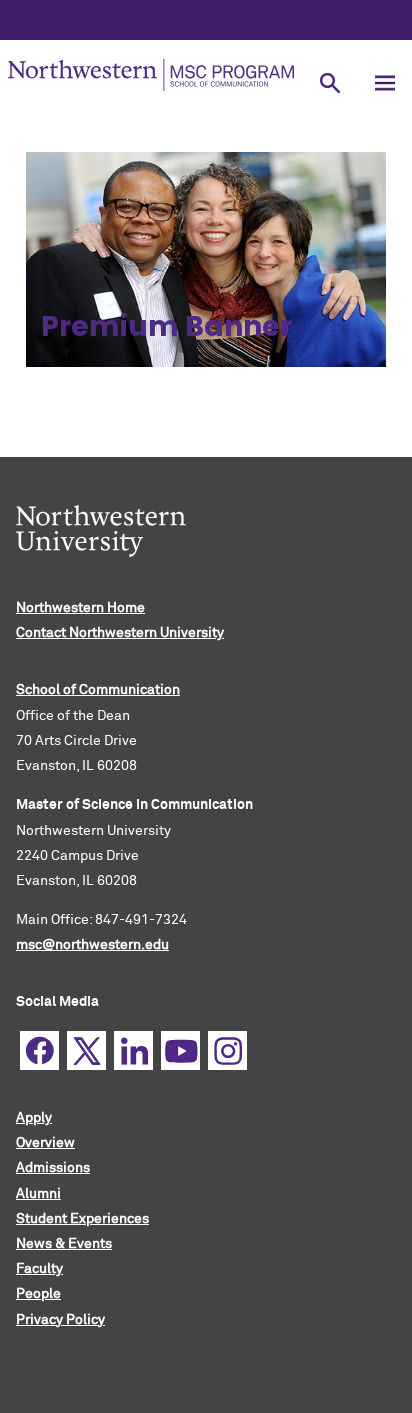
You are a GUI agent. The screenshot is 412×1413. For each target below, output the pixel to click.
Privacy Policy (60, 1320)
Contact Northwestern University (120, 633)
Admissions (53, 1168)
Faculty (39, 1269)
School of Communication (98, 690)
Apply (34, 1118)
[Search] (329, 82)
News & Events (64, 1244)
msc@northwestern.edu (92, 945)
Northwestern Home (80, 608)
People (38, 1294)
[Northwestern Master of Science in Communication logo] (151, 75)
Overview (45, 1143)
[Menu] (384, 82)
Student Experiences (82, 1219)
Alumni (38, 1194)
